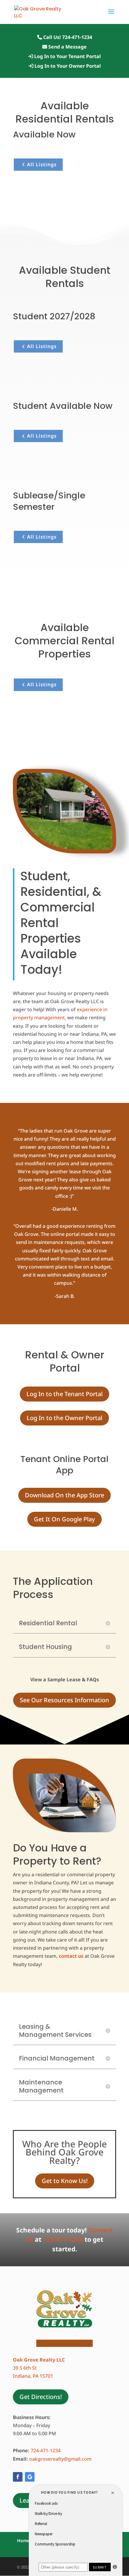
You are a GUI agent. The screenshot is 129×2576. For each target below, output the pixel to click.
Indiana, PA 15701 (33, 2376)
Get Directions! (41, 2397)
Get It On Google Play (64, 1519)
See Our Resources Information (64, 1700)
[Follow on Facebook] (18, 2477)
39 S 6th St (25, 2368)
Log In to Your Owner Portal (67, 66)
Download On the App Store (64, 1495)
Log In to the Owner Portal (64, 1418)
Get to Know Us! (65, 2181)
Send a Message (67, 47)
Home (23, 2541)
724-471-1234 (63, 2239)
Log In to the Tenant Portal (64, 1394)
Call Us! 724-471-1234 (67, 38)
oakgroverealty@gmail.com (61, 2459)
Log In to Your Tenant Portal (67, 57)
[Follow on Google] (30, 2477)
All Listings (42, 164)
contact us (71, 1956)
